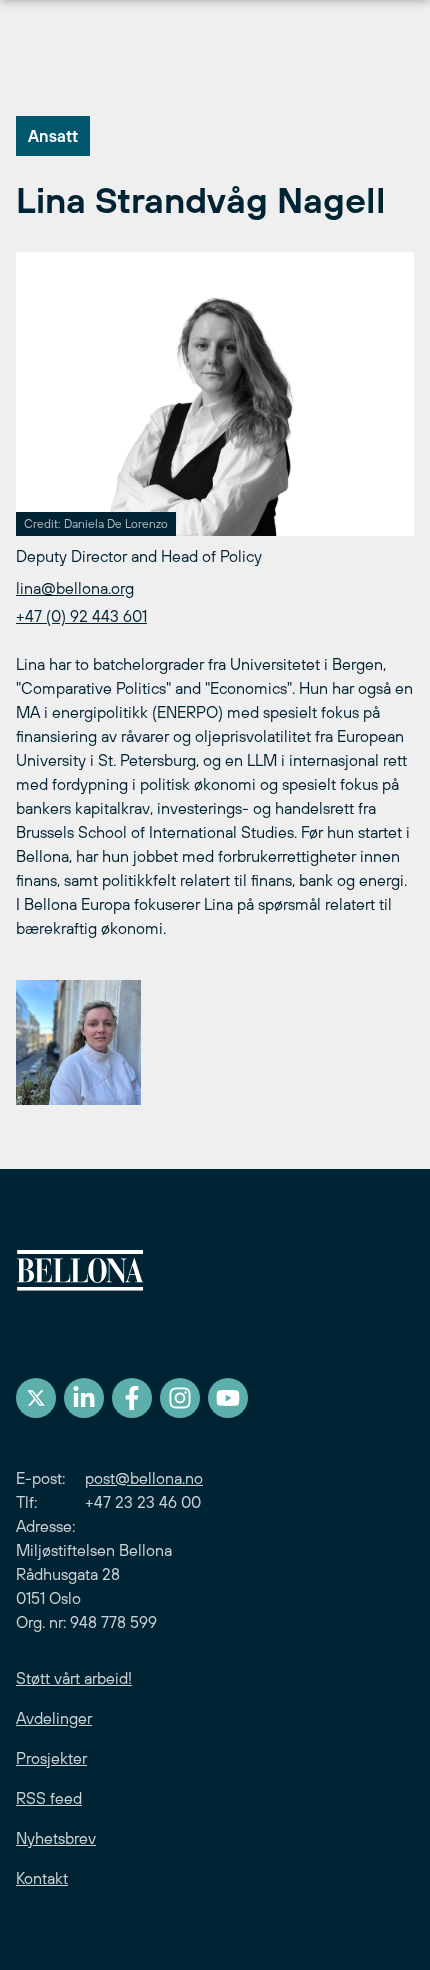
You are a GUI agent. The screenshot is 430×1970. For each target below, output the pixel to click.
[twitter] (36, 1398)
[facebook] (132, 1398)
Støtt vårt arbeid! (74, 1678)
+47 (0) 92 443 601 (81, 616)
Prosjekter (51, 1758)
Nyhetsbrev (56, 1838)
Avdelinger (54, 1718)
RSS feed (49, 1798)
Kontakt (42, 1878)
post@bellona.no (144, 1478)
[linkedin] (84, 1398)
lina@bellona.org (75, 588)
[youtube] (228, 1398)
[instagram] (180, 1398)
